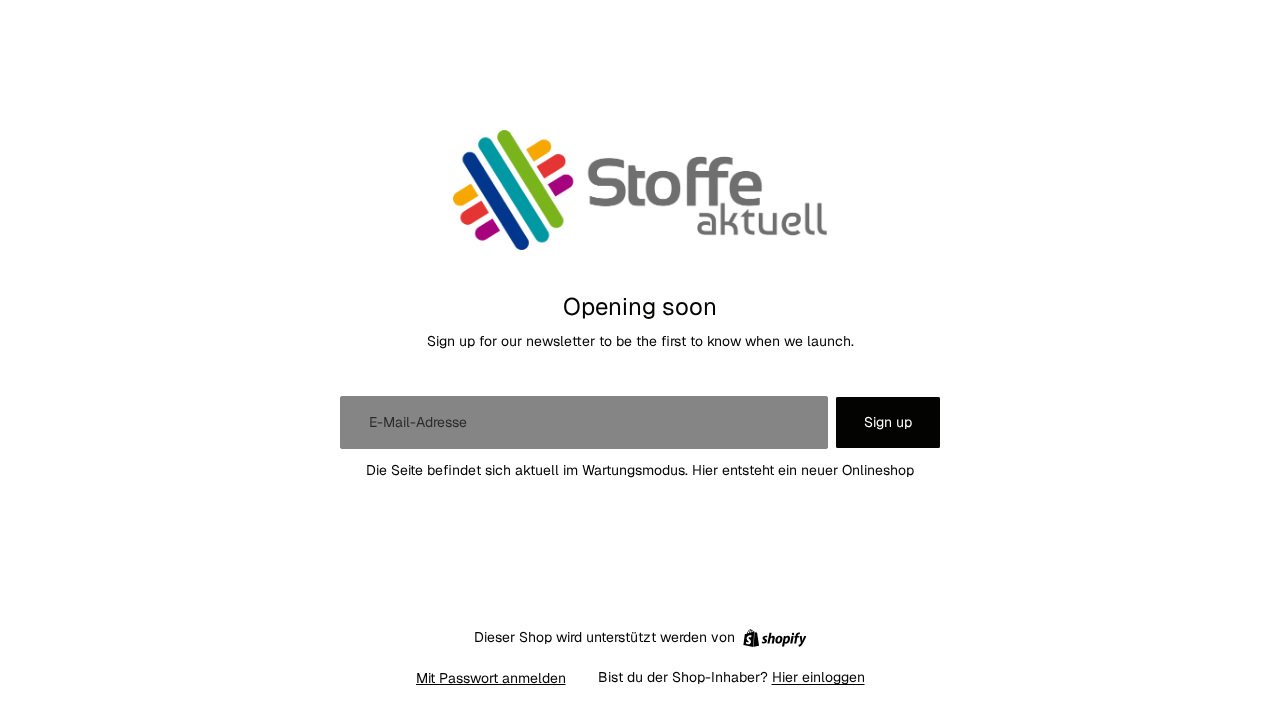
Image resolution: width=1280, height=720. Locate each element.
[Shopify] (774, 638)
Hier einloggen (818, 677)
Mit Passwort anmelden (491, 678)
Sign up (888, 422)
